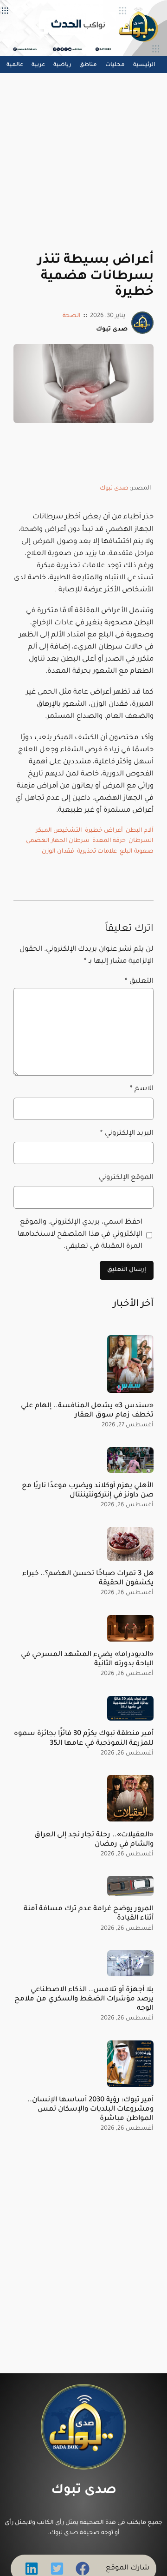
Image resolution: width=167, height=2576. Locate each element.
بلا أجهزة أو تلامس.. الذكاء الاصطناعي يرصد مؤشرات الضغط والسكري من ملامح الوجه (84, 1999)
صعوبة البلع (137, 852)
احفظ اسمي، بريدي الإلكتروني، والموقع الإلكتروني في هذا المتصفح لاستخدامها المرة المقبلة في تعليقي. (80, 1235)
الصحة (72, 316)
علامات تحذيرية (97, 852)
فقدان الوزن (58, 852)
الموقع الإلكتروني (126, 1178)
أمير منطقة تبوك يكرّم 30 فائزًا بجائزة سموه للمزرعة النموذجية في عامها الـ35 (84, 1738)
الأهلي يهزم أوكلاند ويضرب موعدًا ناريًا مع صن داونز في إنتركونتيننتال (88, 1491)
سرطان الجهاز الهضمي (58, 841)
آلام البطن (140, 831)
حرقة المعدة (109, 841)
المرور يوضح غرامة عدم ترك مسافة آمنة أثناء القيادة (89, 1914)
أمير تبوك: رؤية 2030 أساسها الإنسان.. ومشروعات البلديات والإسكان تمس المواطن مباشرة (90, 2109)
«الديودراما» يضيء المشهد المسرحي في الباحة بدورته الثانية (87, 1659)
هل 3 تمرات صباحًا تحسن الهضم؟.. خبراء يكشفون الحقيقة (88, 1579)
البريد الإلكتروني (127, 1134)
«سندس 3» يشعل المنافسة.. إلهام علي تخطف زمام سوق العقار (87, 1411)
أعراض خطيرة (104, 831)
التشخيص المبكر (59, 831)
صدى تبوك (114, 489)
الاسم (142, 1089)
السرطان (141, 841)
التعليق (139, 982)
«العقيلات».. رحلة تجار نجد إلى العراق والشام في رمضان (94, 1840)
